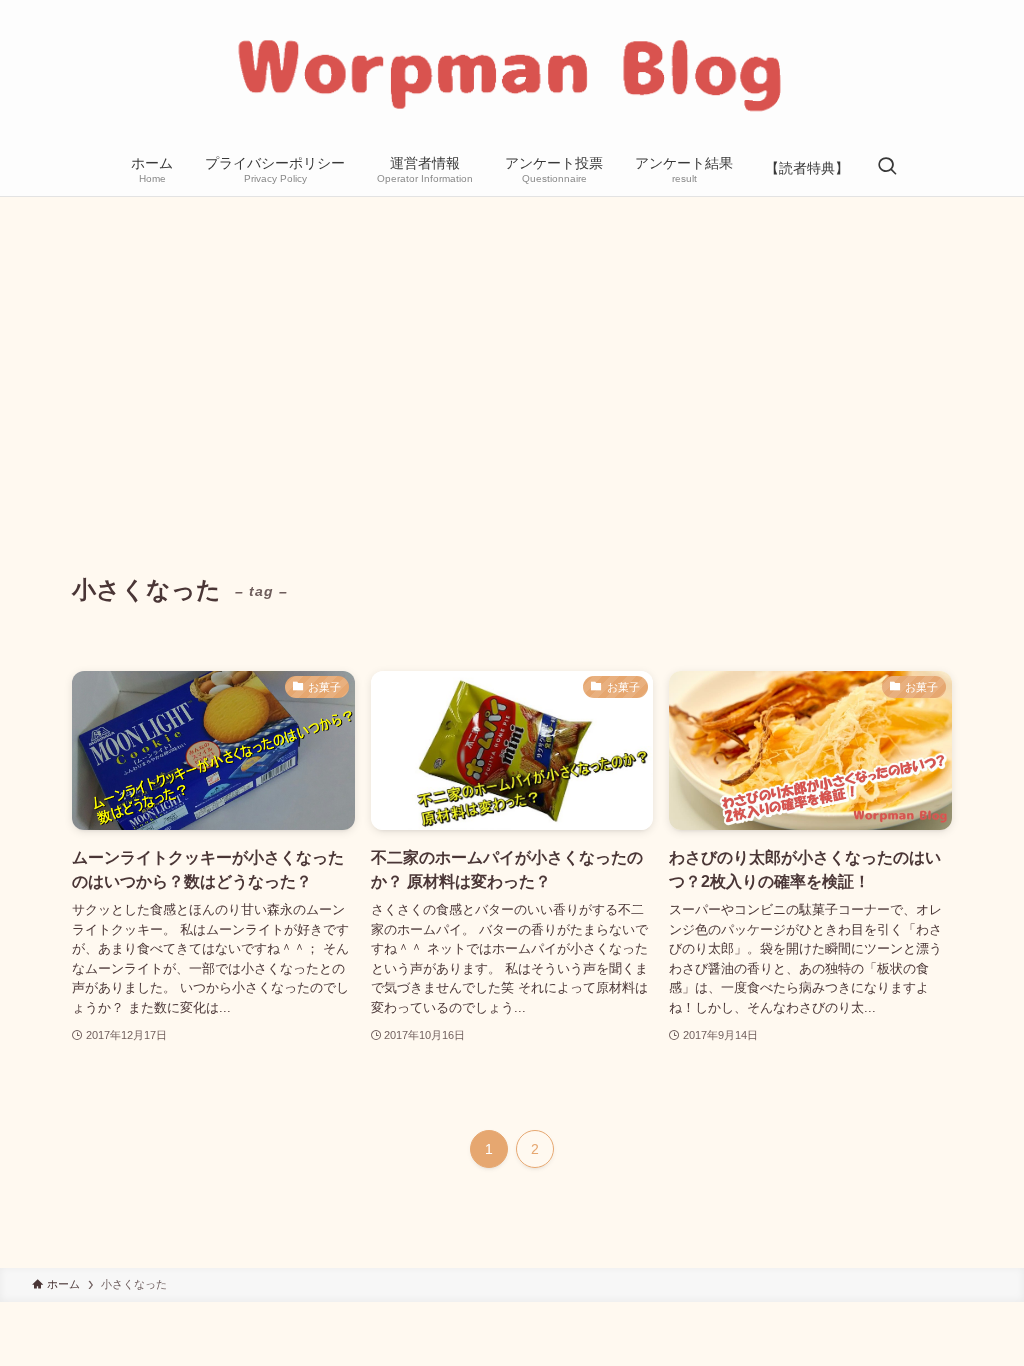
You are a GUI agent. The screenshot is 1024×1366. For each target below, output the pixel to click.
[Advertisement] (512, 347)
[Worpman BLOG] (512, 74)
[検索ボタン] (887, 168)
